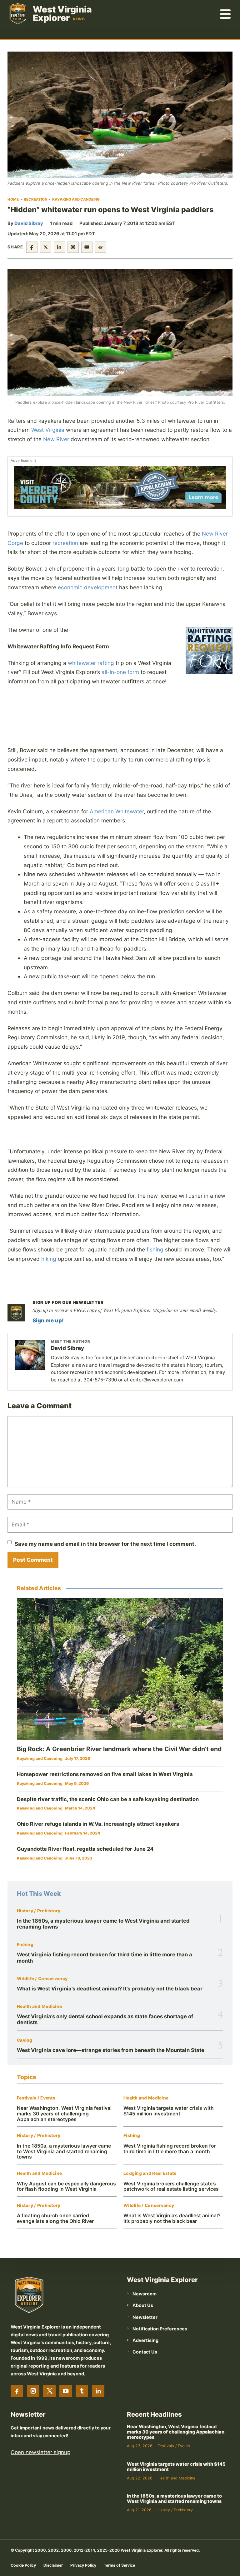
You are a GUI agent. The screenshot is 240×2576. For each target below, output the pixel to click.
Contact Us (145, 2352)
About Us (143, 2305)
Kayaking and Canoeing (76, 199)
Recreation (35, 199)
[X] (49, 2391)
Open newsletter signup (40, 2452)
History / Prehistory (39, 1911)
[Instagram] (33, 2391)
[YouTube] (66, 2391)
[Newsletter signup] (16, 1313)
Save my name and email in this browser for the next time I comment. (105, 1544)
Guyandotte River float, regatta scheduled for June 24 (85, 1849)
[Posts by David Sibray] (30, 1355)
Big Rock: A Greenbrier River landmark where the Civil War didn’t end (119, 1749)
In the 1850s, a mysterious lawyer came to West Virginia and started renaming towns (103, 1924)
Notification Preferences (160, 2329)
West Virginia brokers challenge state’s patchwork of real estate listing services (171, 2187)
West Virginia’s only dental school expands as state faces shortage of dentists (105, 2019)
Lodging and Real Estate (150, 2173)
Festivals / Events (36, 2098)
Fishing (25, 1945)
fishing (155, 1249)
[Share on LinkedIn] (59, 247)
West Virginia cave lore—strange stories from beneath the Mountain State (111, 2050)
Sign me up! (48, 1320)
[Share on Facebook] (32, 247)
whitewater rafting (91, 663)
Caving (25, 2040)
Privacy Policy (83, 2565)
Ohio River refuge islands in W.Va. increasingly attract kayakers (98, 1824)
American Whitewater (117, 811)
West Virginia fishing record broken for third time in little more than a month (105, 1957)
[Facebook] (17, 2391)
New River (56, 439)
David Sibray (29, 223)
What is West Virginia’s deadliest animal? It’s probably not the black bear (110, 1989)
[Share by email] (87, 247)
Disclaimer (53, 2565)
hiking (49, 1259)
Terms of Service (119, 2565)
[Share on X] (46, 247)
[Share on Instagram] (73, 247)
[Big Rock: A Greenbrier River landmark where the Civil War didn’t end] (120, 1669)
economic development (88, 587)
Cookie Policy (23, 2565)
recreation (65, 543)
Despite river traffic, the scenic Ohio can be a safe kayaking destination (108, 1799)
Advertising (145, 2340)
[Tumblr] (82, 2391)
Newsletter (145, 2317)
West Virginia (48, 430)
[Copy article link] (101, 247)
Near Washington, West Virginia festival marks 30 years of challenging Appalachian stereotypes (64, 2114)
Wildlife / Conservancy (42, 1979)
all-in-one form (120, 672)
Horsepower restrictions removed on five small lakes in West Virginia (105, 1774)
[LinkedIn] (98, 2391)
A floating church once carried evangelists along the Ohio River (55, 2218)
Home (13, 199)
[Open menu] (226, 14)
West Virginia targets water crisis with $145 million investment (169, 2111)
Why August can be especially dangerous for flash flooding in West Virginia (66, 2187)
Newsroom (145, 2294)
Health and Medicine (39, 2007)
